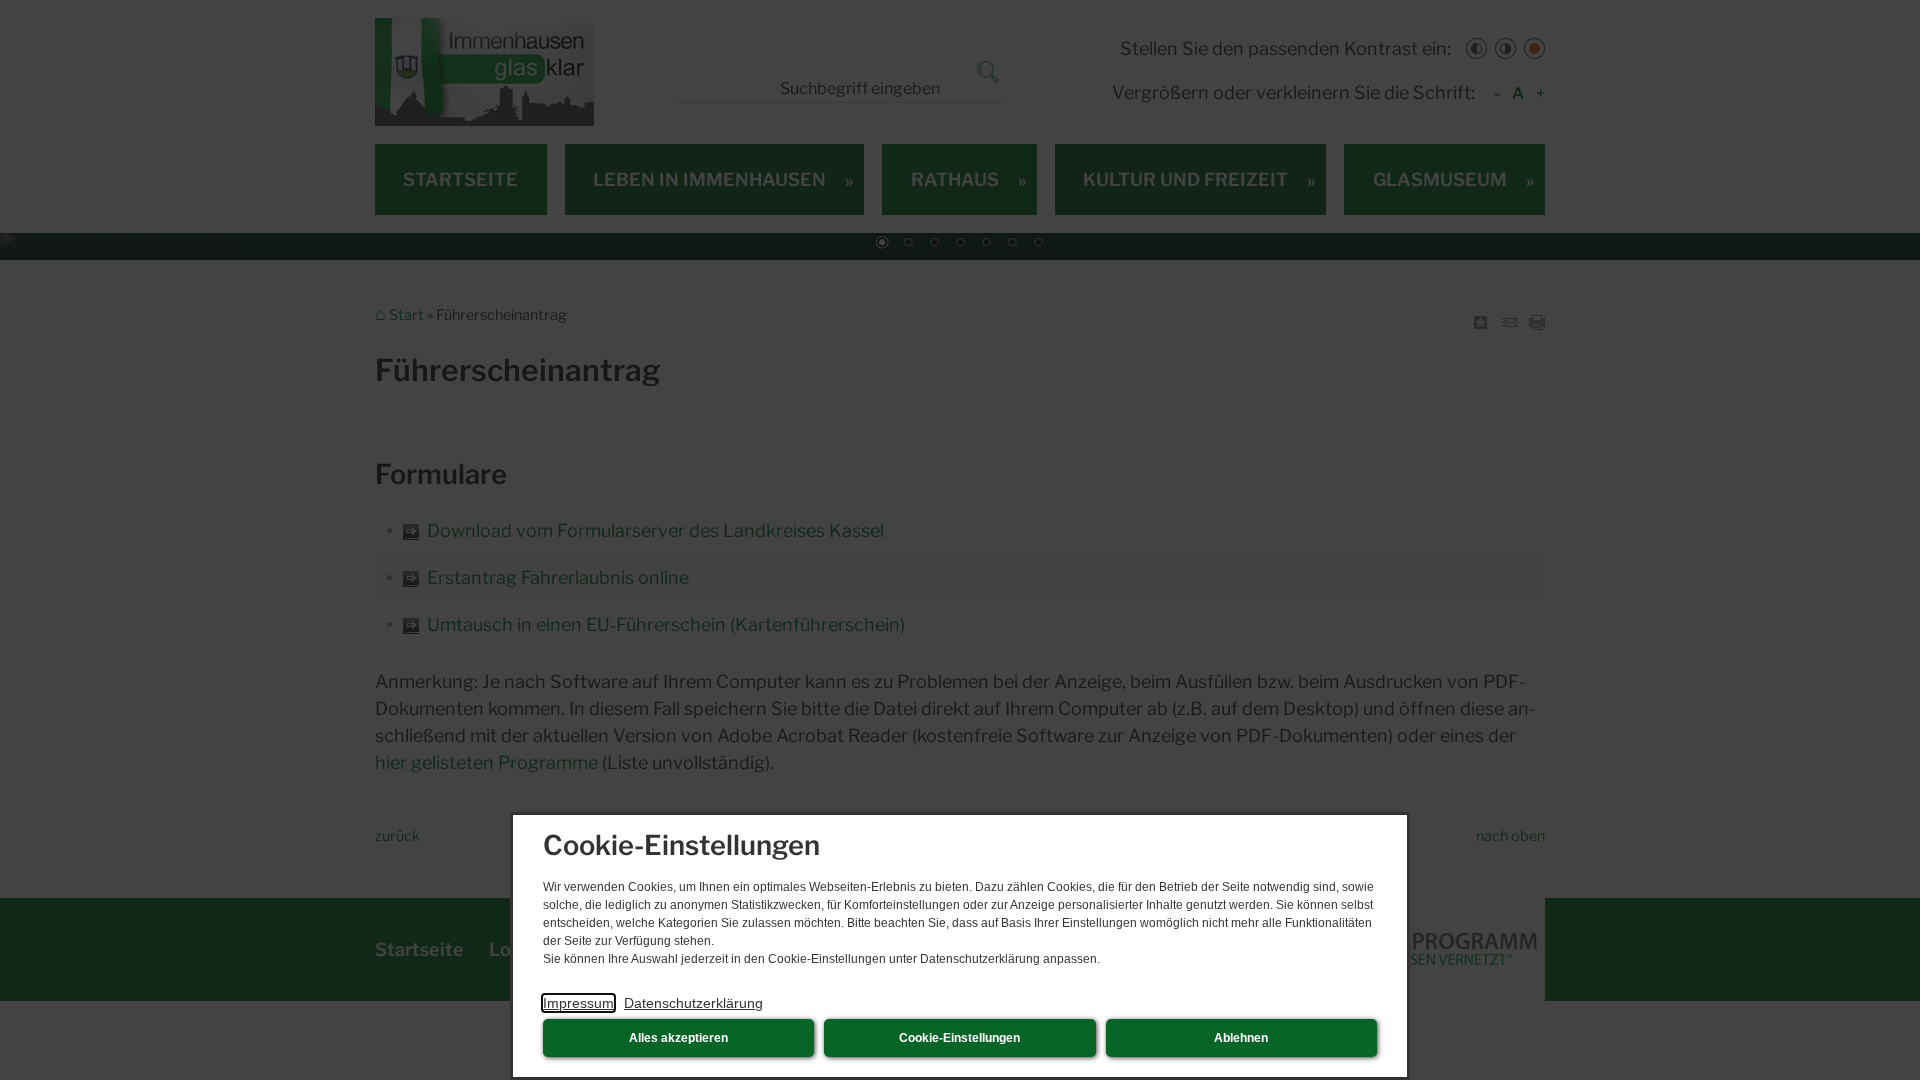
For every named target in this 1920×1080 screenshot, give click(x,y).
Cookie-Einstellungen (959, 1038)
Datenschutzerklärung (693, 1003)
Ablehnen (1241, 1038)
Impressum (578, 1003)
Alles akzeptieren (678, 1038)
